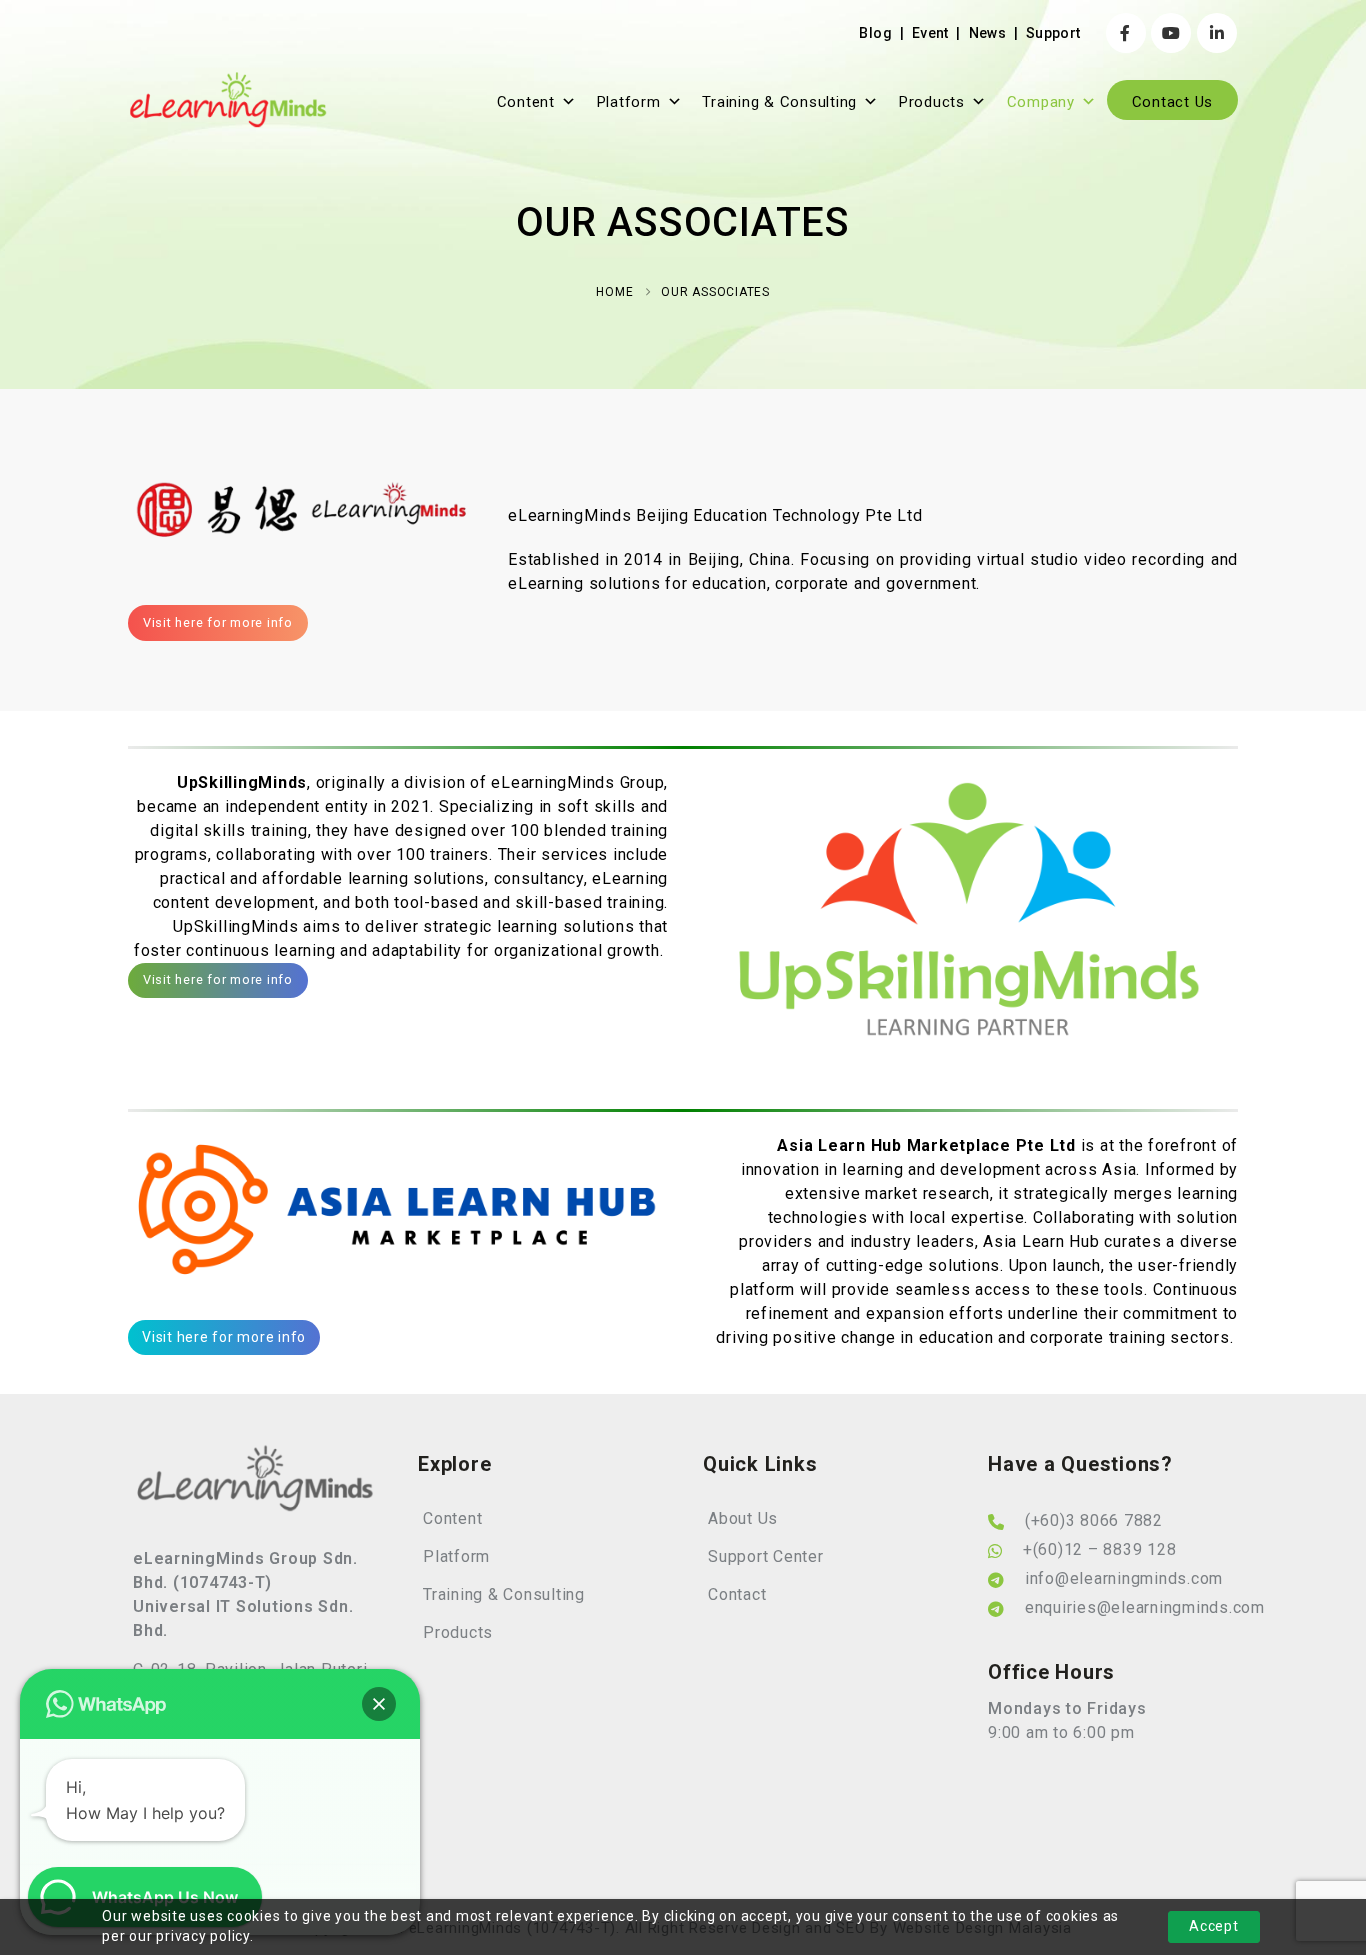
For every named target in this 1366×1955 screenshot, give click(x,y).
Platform (629, 102)
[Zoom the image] (255, 1455)
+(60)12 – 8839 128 (1100, 1549)
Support (1053, 33)
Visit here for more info (218, 622)
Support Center (766, 1556)
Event (930, 33)
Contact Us (1173, 102)
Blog (875, 33)
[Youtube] (1171, 33)
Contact (737, 1594)
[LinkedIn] (1217, 33)
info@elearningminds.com (1124, 1578)
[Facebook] (1126, 33)
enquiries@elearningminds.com (1145, 1607)
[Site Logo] (228, 99)
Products (932, 102)
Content (526, 102)
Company (1041, 102)
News (987, 33)
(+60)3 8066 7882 (1094, 1520)
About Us (743, 1518)
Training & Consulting (779, 102)
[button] (379, 1704)
